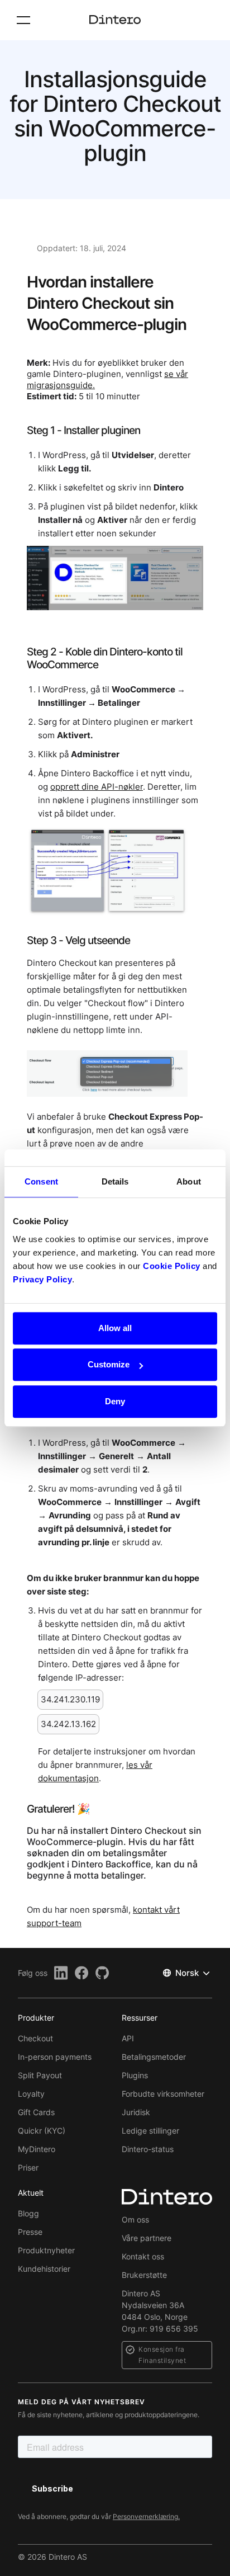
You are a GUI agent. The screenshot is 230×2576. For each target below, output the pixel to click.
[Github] (102, 1973)
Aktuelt (31, 2193)
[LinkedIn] (61, 1973)
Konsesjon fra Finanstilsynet (162, 2355)
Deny (115, 1401)
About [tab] (189, 1181)
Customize (109, 1364)
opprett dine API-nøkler (97, 787)
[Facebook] (82, 1973)
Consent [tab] (41, 1181)
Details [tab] (115, 1181)
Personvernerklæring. (146, 2516)
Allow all (115, 1328)
